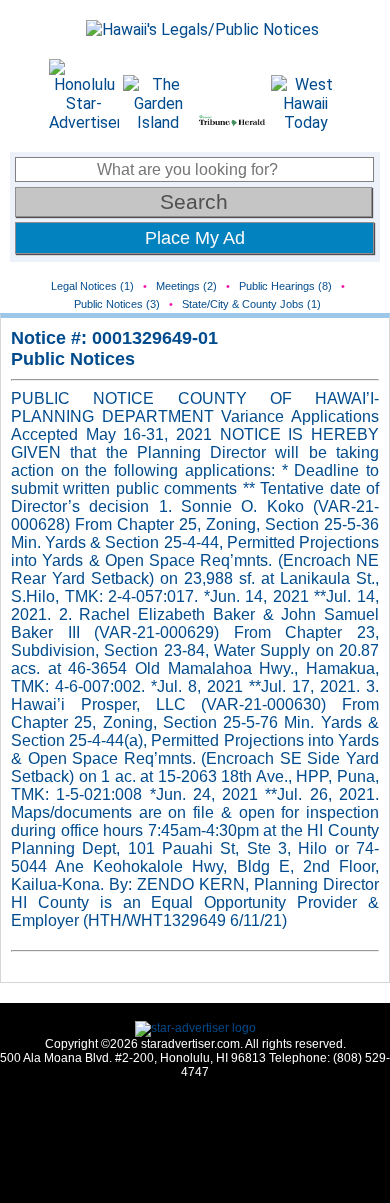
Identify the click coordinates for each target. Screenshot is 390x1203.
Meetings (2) (186, 286)
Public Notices (73, 359)
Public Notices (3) (117, 304)
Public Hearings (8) (285, 286)
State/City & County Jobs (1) (251, 304)
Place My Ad (195, 238)
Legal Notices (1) (92, 286)
